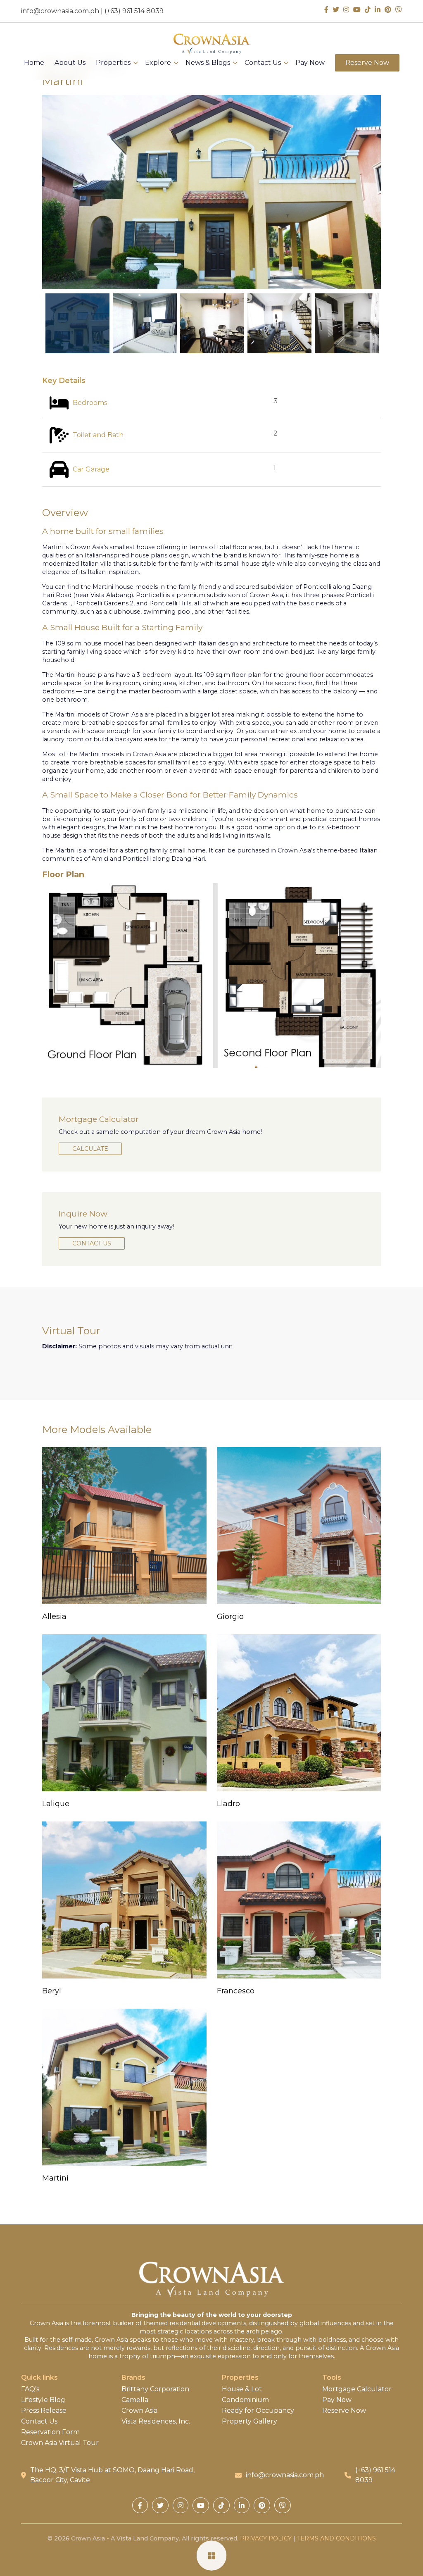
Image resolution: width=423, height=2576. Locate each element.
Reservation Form (50, 2432)
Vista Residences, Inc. (156, 2421)
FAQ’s (30, 2389)
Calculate (90, 1149)
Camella (135, 2400)
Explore (158, 63)
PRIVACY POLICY (266, 2538)
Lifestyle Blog (43, 2400)
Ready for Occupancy (258, 2411)
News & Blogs (208, 63)
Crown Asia (139, 2411)
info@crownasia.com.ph (60, 11)
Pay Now (310, 63)
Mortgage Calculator (357, 2389)
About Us (70, 63)
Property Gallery (250, 2421)
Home (34, 63)
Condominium (245, 2400)
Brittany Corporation (155, 2389)
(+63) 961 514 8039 (134, 11)
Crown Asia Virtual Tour (60, 2443)
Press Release (44, 2411)
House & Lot (242, 2389)
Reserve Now (367, 63)
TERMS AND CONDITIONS (336, 2538)
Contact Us (263, 63)
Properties (113, 63)
